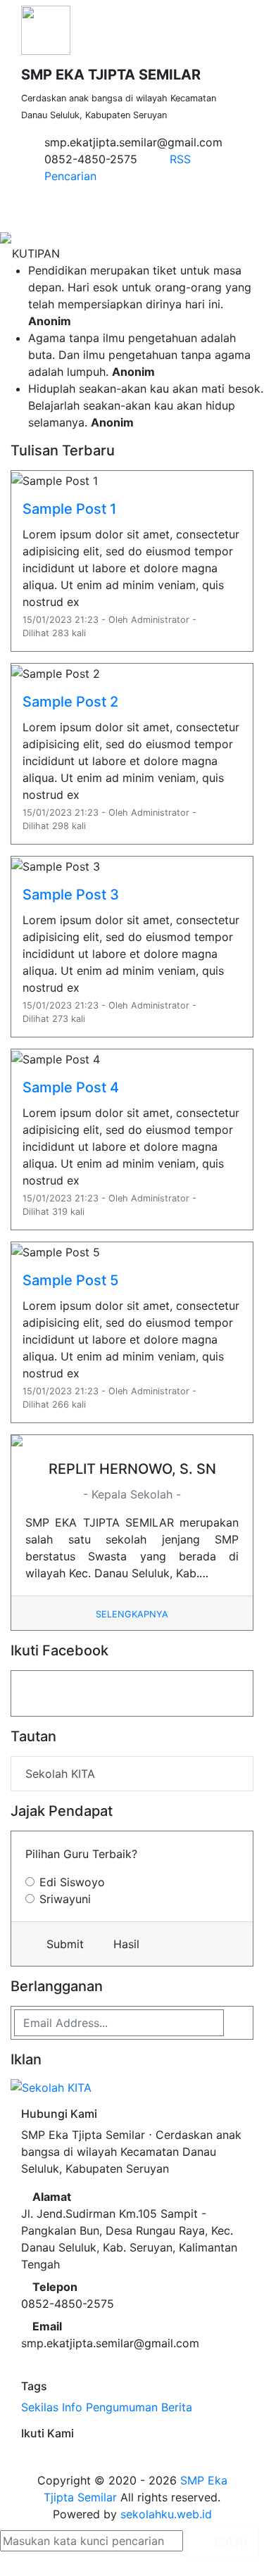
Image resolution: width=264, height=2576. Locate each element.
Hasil (125, 1944)
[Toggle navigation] (239, 206)
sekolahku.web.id (166, 2514)
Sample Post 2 (70, 702)
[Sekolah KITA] (51, 2089)
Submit (63, 1944)
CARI (228, 2542)
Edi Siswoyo (72, 1882)
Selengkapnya (132, 1614)
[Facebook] (25, 2455)
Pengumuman (122, 2407)
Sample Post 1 (69, 509)
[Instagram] (34, 2455)
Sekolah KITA (60, 1774)
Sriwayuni (65, 1899)
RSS (178, 159)
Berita (177, 2407)
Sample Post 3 (71, 895)
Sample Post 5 (70, 1280)
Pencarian (69, 176)
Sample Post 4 (71, 1087)
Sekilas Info (52, 2407)
